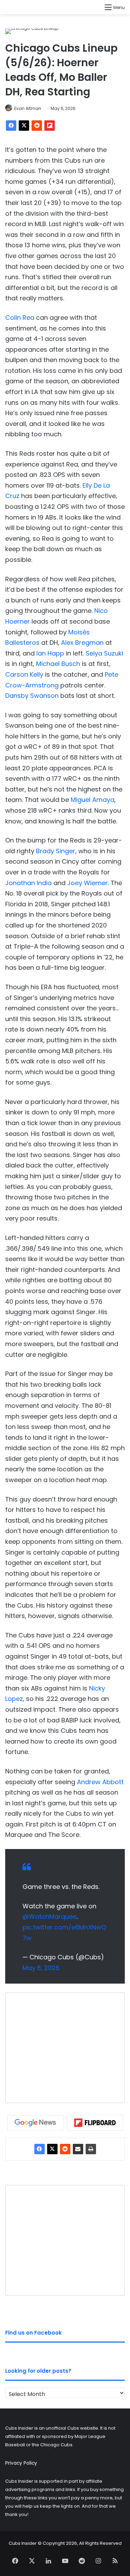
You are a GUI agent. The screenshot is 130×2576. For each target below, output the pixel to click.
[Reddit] (37, 126)
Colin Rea (20, 318)
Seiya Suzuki (104, 653)
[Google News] (35, 2123)
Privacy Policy (21, 2463)
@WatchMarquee (50, 1916)
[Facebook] (11, 126)
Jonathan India (28, 883)
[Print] (91, 2149)
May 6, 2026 (41, 1968)
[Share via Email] (78, 2149)
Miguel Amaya (93, 800)
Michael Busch (58, 664)
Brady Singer (56, 851)
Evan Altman (28, 108)
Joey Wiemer (88, 883)
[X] (24, 126)
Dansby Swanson (32, 696)
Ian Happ (50, 653)
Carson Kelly (24, 674)
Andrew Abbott (100, 1782)
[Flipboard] (50, 126)
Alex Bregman (82, 643)
